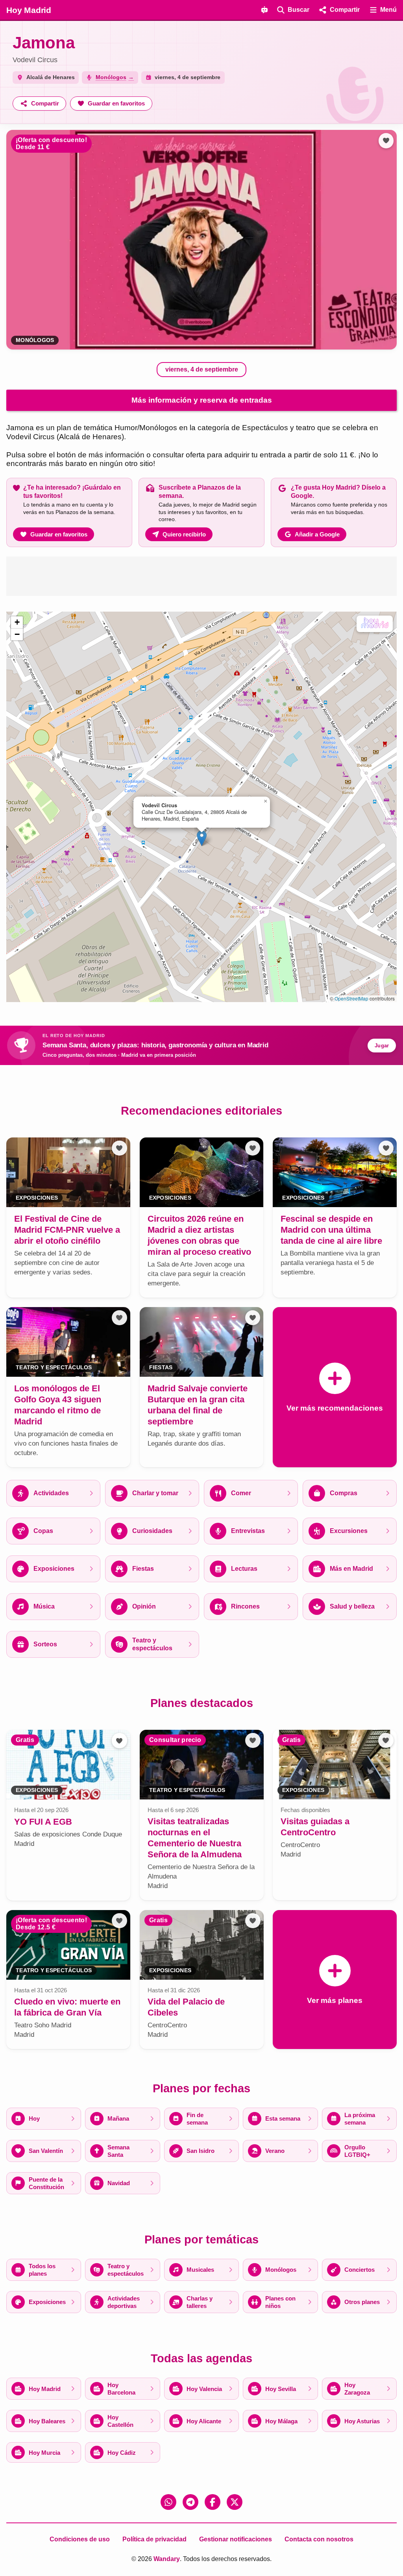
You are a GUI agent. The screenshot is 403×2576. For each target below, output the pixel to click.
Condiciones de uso (80, 2539)
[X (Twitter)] (235, 2502)
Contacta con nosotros (319, 2539)
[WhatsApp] (168, 2502)
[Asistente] (264, 10)
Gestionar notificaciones (236, 2539)
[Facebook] (213, 2502)
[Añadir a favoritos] (386, 141)
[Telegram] (190, 2502)
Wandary (167, 2559)
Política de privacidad (154, 2539)
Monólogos (35, 340)
